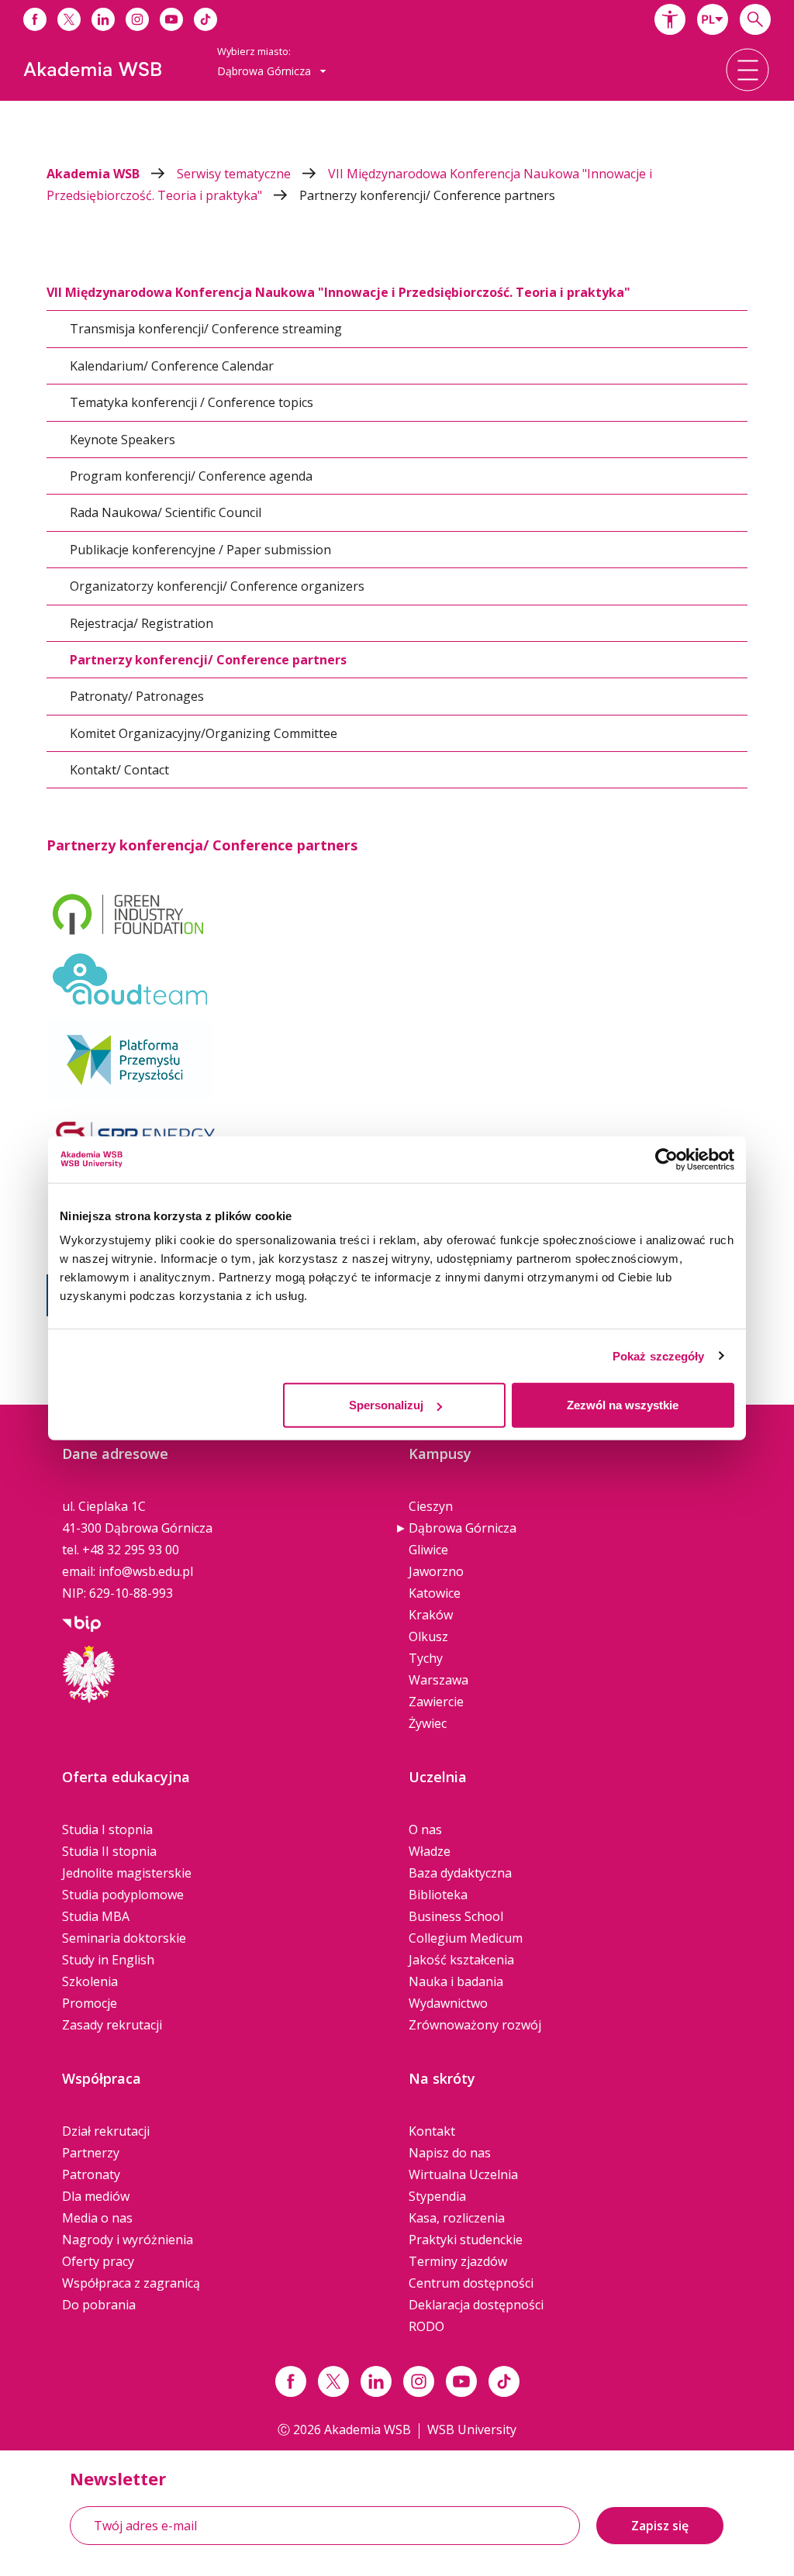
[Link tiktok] (504, 2381)
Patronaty (91, 2174)
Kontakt (432, 2131)
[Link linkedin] (376, 2381)
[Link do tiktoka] (205, 19)
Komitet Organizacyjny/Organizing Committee (204, 733)
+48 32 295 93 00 (131, 1550)
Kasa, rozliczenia (457, 2218)
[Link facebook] (291, 2381)
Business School (456, 1916)
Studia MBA (96, 1916)
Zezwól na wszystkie (623, 1405)
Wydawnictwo (448, 2003)
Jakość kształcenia (461, 1960)
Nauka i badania (456, 1981)
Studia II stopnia (109, 1851)
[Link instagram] (419, 2381)
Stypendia (437, 2196)
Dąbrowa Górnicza (463, 1528)
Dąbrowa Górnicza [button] (266, 71)
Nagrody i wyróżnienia (128, 2240)
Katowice (435, 1593)
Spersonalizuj (386, 1405)
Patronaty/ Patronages (137, 696)
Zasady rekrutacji (112, 2025)
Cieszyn (431, 1506)
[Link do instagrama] (137, 19)
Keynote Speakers (123, 440)
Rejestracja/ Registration (142, 623)
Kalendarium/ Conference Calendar (172, 366)
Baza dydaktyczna (460, 1873)
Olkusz (428, 1636)
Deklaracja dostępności (476, 2305)
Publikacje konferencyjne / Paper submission (200, 550)
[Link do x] (69, 19)
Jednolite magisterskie (127, 1873)
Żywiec (428, 1723)
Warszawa (438, 1680)
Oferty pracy (98, 2261)
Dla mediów (96, 2196)
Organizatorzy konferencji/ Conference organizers (217, 586)
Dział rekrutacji (106, 2131)
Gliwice (428, 1550)
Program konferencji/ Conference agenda (191, 476)
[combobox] (713, 19)
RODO (426, 2326)
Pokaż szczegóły (659, 1355)
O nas (425, 1829)
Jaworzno (436, 1571)
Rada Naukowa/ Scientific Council (166, 512)
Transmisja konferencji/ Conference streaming (206, 329)
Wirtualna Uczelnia (463, 2174)
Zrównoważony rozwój (475, 2025)
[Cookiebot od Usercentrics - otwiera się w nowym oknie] (666, 1159)
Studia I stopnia (107, 1829)
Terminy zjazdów (458, 2261)
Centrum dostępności (471, 2283)
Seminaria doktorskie (124, 1938)
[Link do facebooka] (35, 19)
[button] (670, 19)
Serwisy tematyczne (235, 174)
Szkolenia (90, 1981)
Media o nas (97, 2218)
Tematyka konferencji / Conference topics (192, 402)
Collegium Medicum (466, 1938)
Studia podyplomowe (123, 1895)
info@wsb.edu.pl (146, 1571)
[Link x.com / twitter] (333, 2381)
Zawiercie (436, 1702)
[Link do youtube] (171, 19)
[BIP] (81, 1623)
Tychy (426, 1658)
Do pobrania (99, 2305)
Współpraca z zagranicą (131, 2283)
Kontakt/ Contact (119, 770)
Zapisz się (660, 2526)
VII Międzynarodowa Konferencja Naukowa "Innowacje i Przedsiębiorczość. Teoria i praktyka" (338, 292)
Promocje (90, 2003)
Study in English (108, 1960)
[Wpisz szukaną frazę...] (755, 19)
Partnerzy (91, 2153)
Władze (430, 1851)
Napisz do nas (450, 2153)
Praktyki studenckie (466, 2240)
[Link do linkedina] (103, 19)
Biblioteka (438, 1895)
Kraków (431, 1615)
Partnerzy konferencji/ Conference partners (427, 195)
